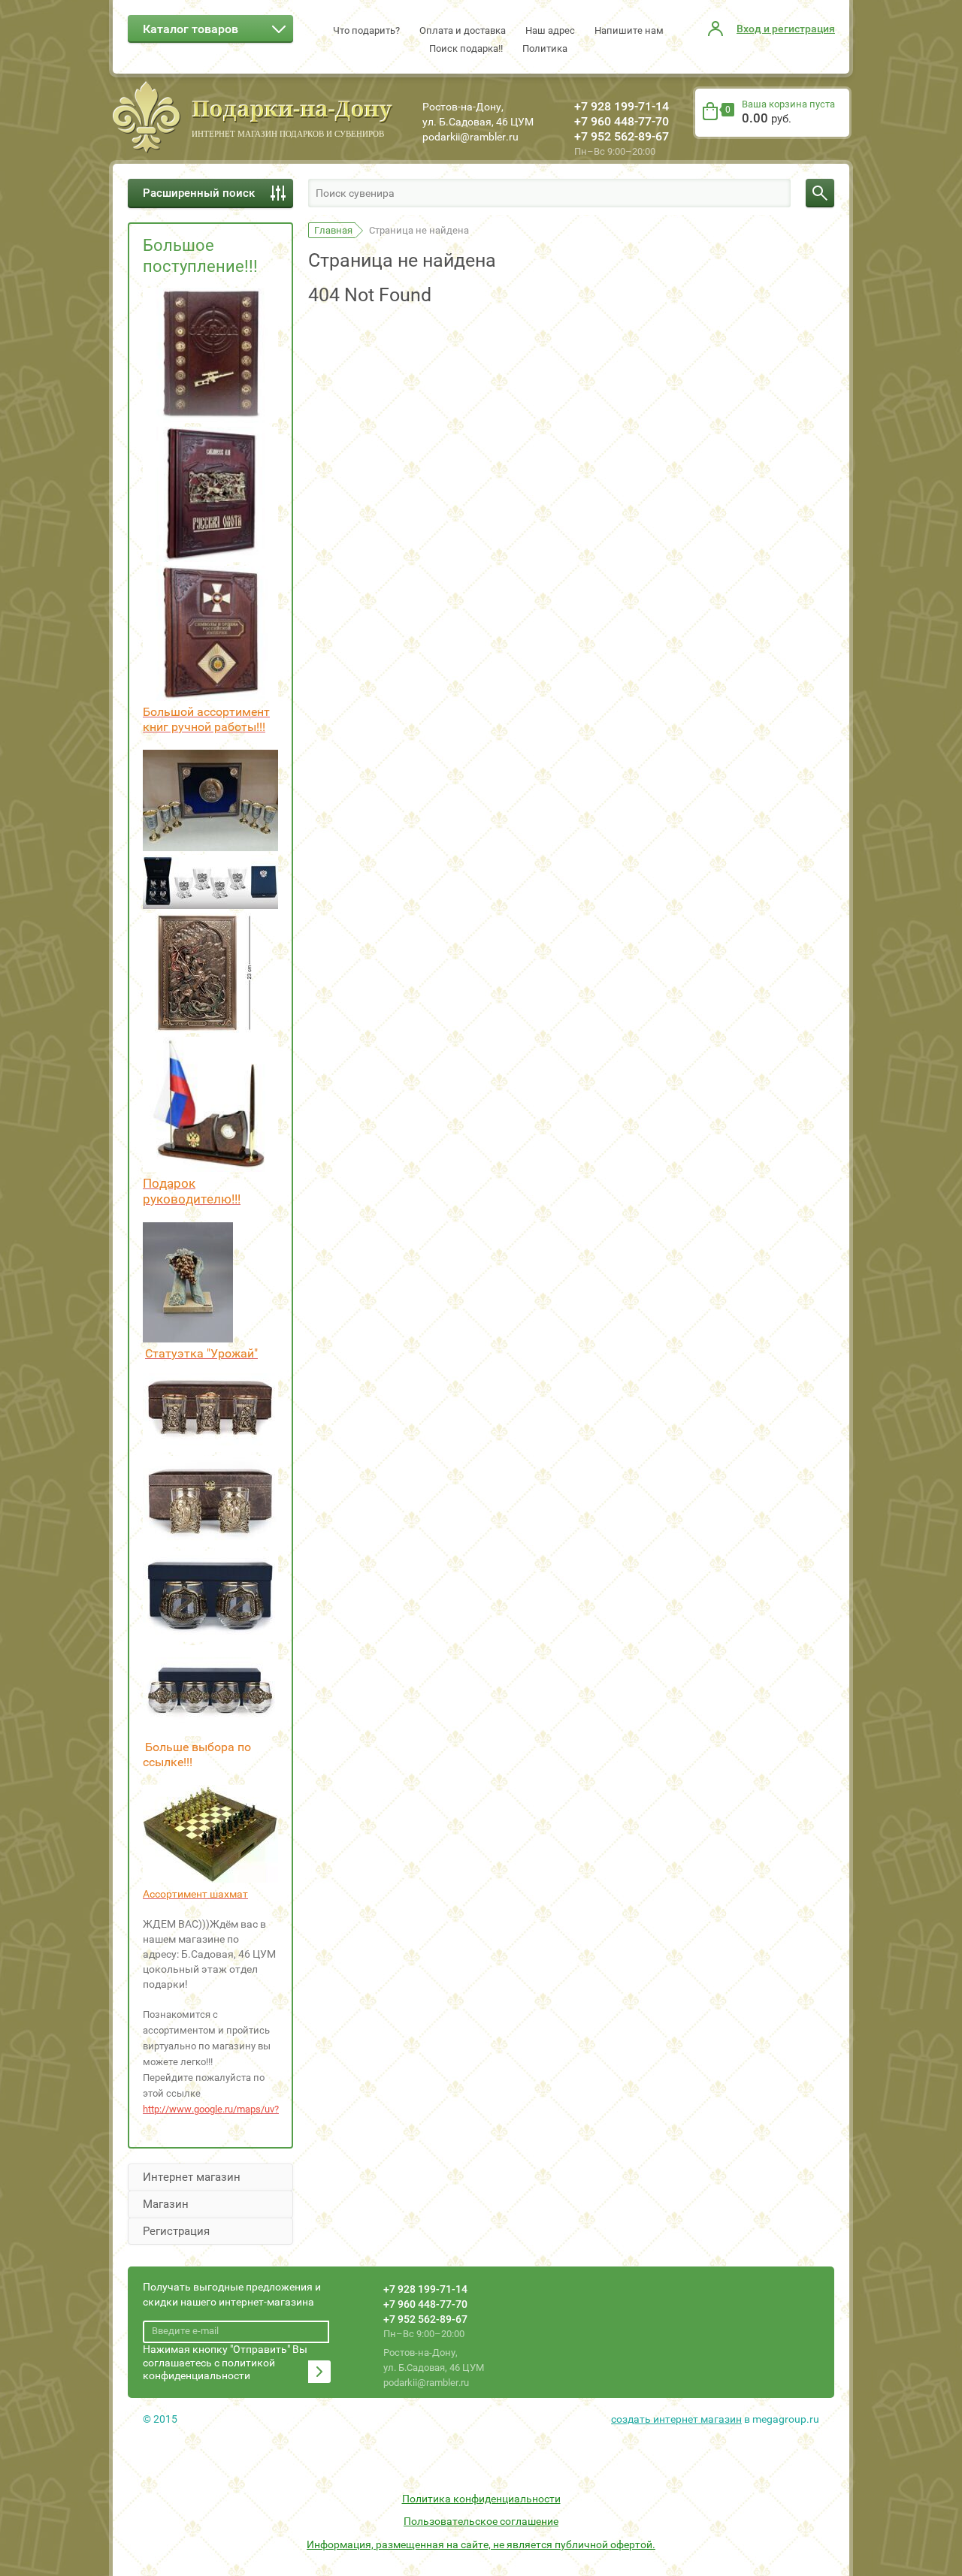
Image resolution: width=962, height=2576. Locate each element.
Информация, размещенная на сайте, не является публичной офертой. (481, 2544)
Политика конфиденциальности (481, 2499)
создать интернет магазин (676, 2419)
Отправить (319, 2372)
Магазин (166, 2204)
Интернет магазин (192, 2177)
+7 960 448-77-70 (622, 121)
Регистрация (176, 2231)
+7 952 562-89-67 (622, 136)
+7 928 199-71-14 (622, 106)
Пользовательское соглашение (481, 2521)
